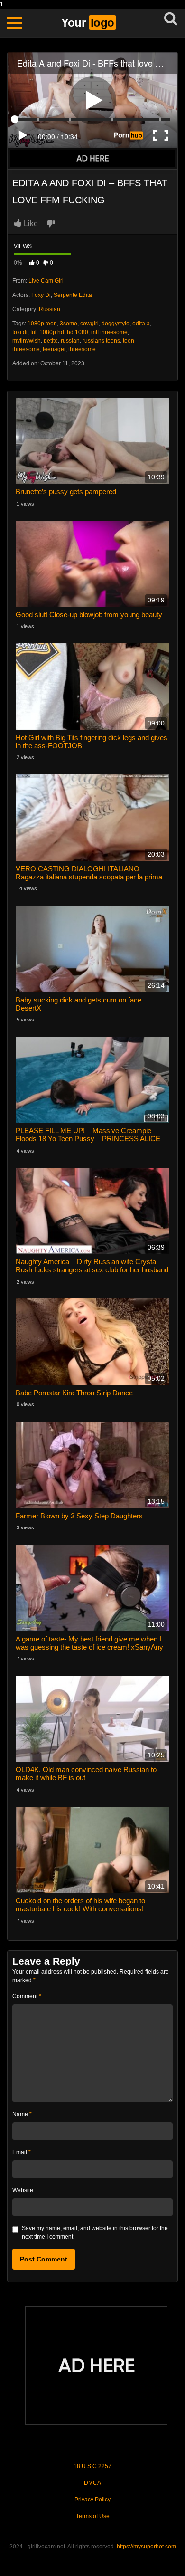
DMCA (92, 2483)
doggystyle (116, 324)
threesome (82, 349)
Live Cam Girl (46, 281)
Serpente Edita (73, 295)
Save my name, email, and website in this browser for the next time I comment (95, 2233)
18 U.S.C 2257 (92, 2466)
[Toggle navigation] (14, 23)
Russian (50, 309)
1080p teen (42, 324)
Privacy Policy (92, 2500)
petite (51, 341)
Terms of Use (93, 2516)
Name (22, 2114)
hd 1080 (78, 332)
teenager (54, 349)
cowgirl (89, 324)
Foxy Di (41, 295)
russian (70, 341)
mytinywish (27, 341)
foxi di (20, 332)
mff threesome (109, 332)
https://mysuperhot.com (146, 2547)
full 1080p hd (47, 332)
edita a (141, 324)
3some (69, 324)
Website (23, 2190)
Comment (27, 1996)
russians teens (101, 341)
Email (22, 2152)
